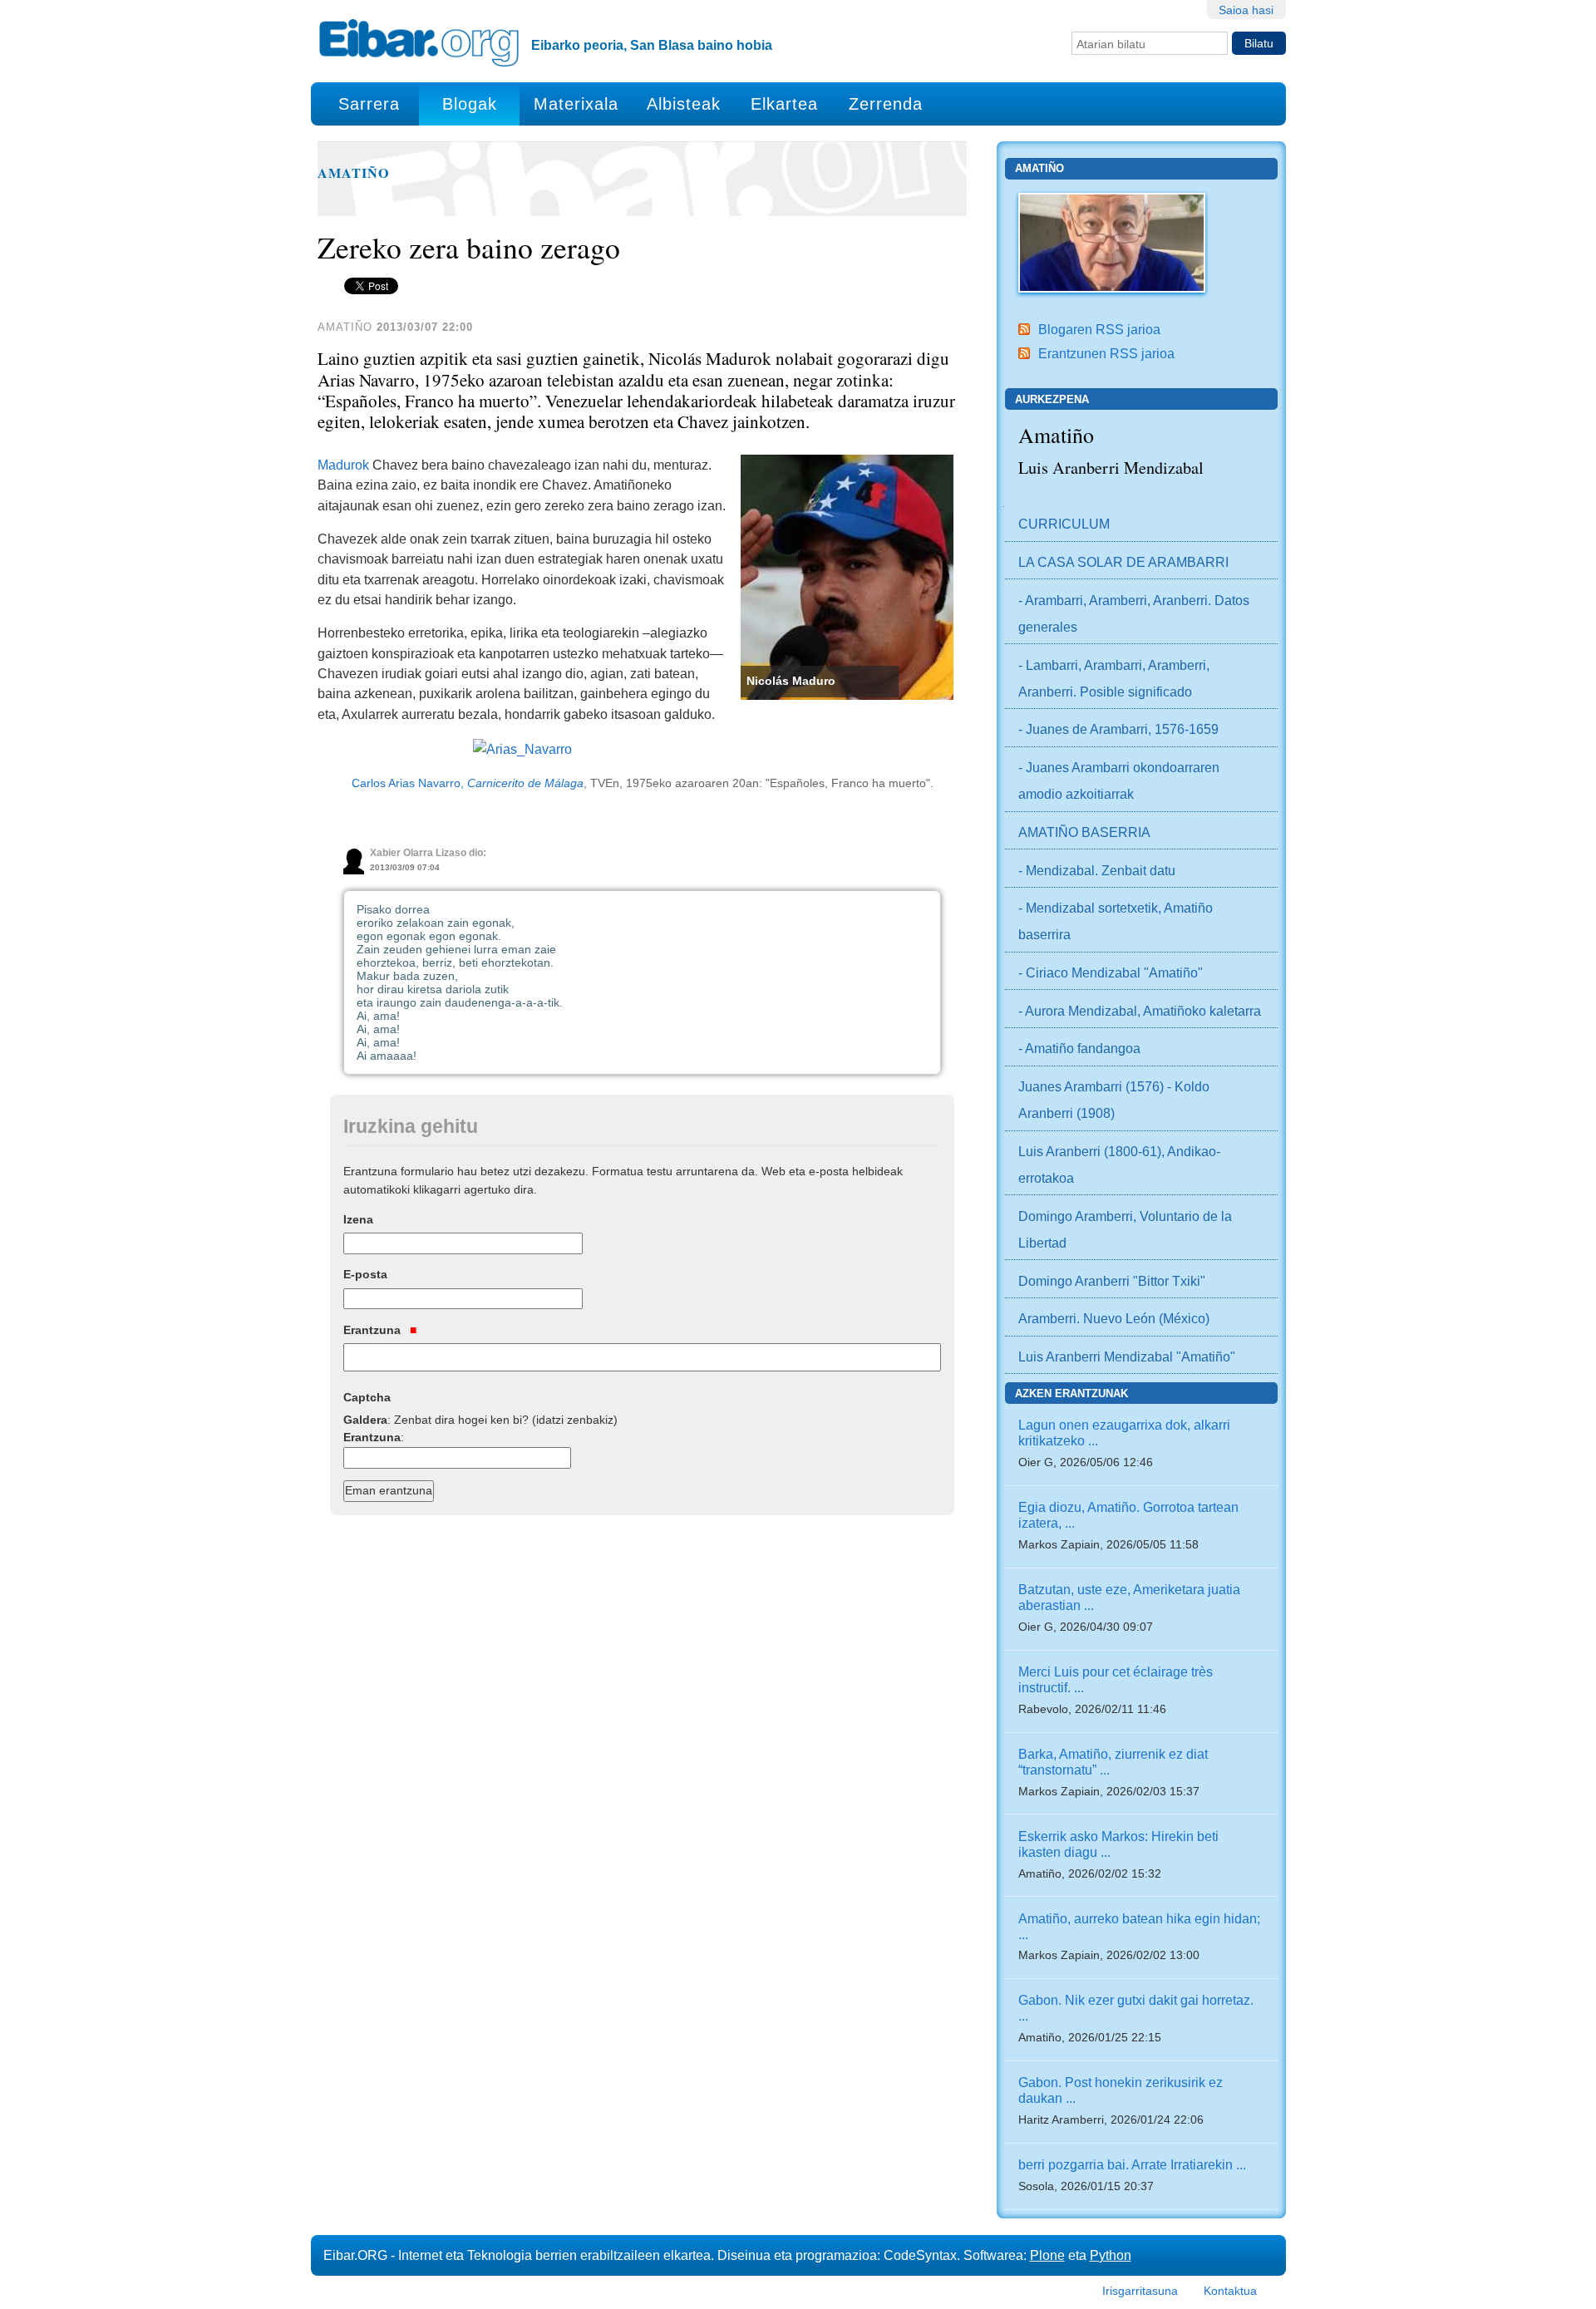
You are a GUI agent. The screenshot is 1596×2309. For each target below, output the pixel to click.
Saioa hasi (1246, 10)
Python (1111, 2255)
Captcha (367, 1397)
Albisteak (684, 104)
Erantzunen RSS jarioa (1106, 353)
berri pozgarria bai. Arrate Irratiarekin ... (1132, 2164)
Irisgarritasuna (1140, 2291)
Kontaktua (1230, 2291)
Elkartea (784, 104)
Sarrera (369, 104)
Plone (1047, 2255)
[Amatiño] (1112, 241)
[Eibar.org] (419, 42)
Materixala (576, 104)
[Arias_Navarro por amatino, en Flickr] (522, 747)
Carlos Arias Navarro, (468, 783)
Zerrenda (886, 104)
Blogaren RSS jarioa (1099, 329)
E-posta (365, 1274)
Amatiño (354, 173)
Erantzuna (374, 1330)
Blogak (470, 104)
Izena (358, 1219)
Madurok (343, 465)
